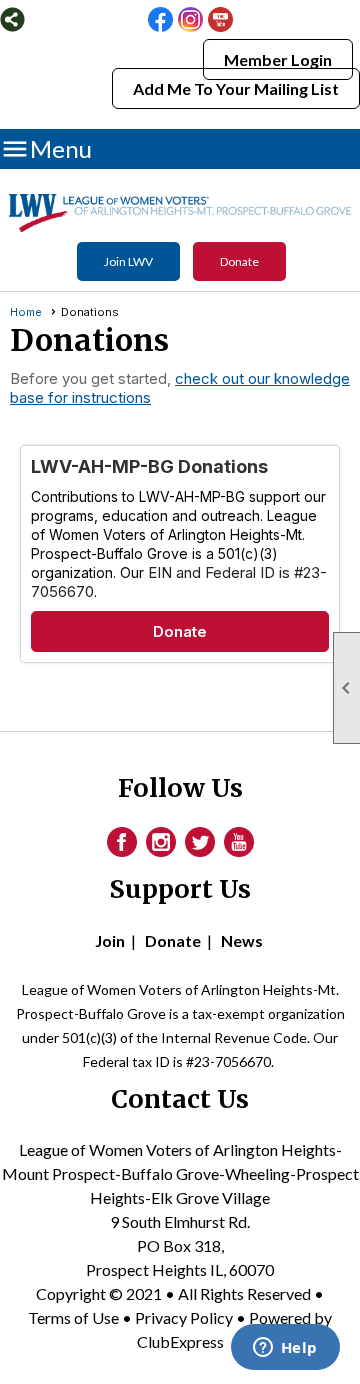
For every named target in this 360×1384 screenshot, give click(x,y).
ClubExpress (180, 1341)
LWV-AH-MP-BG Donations (149, 466)
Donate (239, 261)
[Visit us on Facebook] (160, 21)
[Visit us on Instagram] (190, 21)
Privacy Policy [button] (184, 1317)
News (242, 940)
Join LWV (128, 261)
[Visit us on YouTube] (220, 21)
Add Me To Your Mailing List (236, 88)
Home (26, 312)
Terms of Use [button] (75, 1317)
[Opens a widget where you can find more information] (285, 1349)
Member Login (278, 59)
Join (110, 940)
